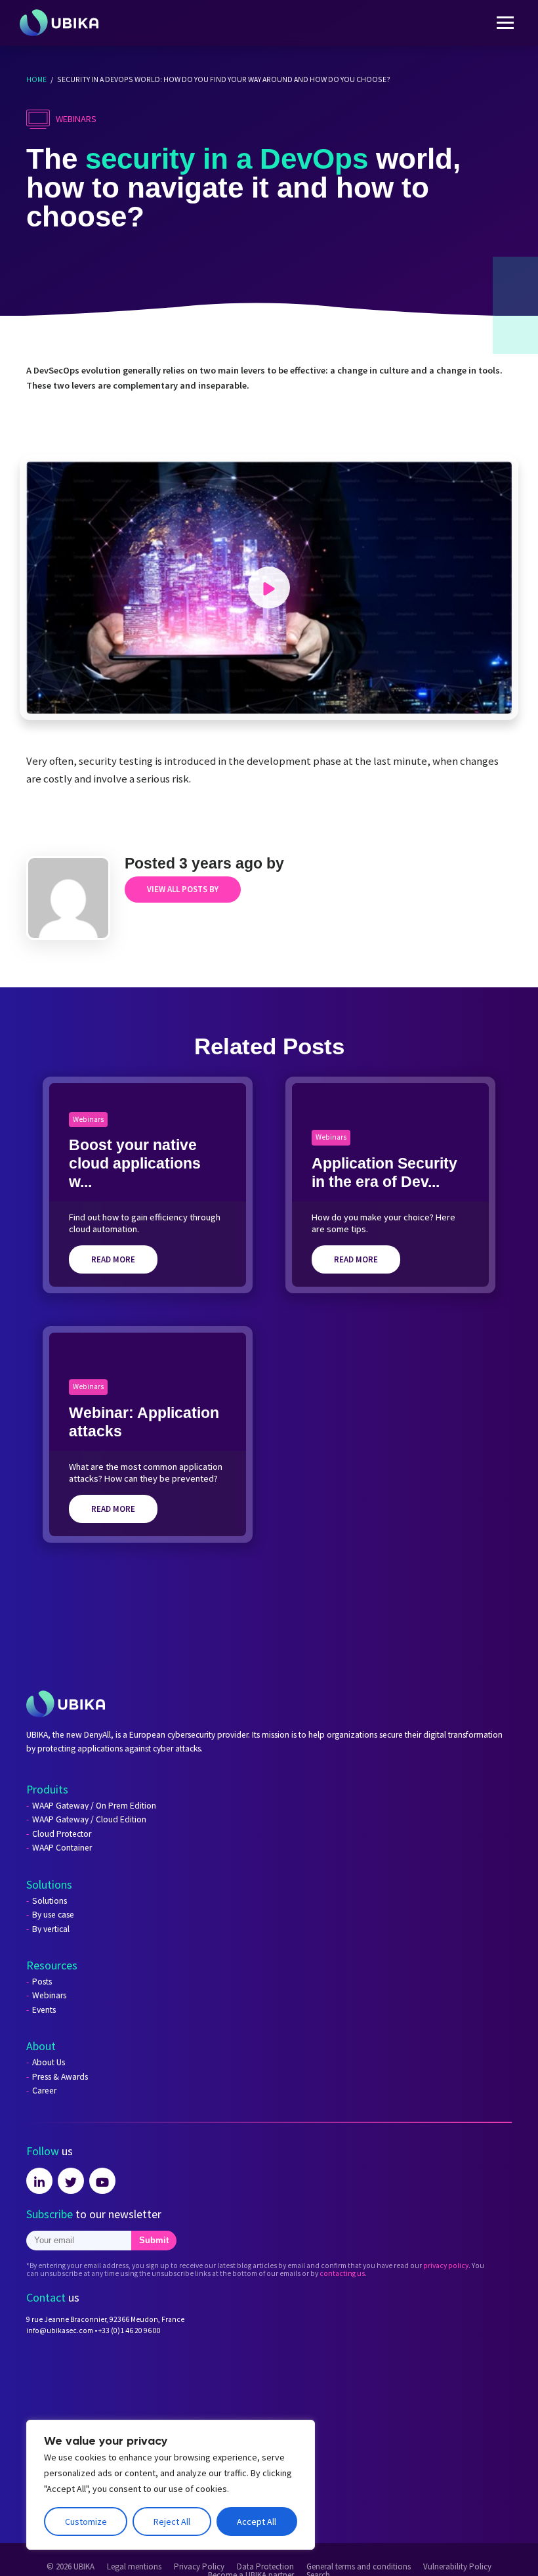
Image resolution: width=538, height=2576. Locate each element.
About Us (49, 2063)
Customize (86, 2522)
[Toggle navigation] (505, 23)
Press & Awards (60, 2077)
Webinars (49, 1996)
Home (36, 79)
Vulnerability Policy (457, 2567)
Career (44, 2091)
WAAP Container (62, 1848)
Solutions (50, 1901)
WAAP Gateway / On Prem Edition (94, 1806)
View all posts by (183, 889)
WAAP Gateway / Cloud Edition (89, 1820)
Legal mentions (134, 2567)
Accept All (257, 2522)
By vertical (51, 1929)
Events (44, 2010)
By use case (53, 1915)
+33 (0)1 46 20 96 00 (130, 2330)
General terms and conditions (359, 2567)
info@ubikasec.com (60, 2330)
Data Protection (265, 2567)
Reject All (172, 2522)
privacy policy (446, 2265)
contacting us (342, 2273)
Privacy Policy (199, 2567)
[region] (171, 2485)
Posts (42, 1982)
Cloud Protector (62, 1834)
